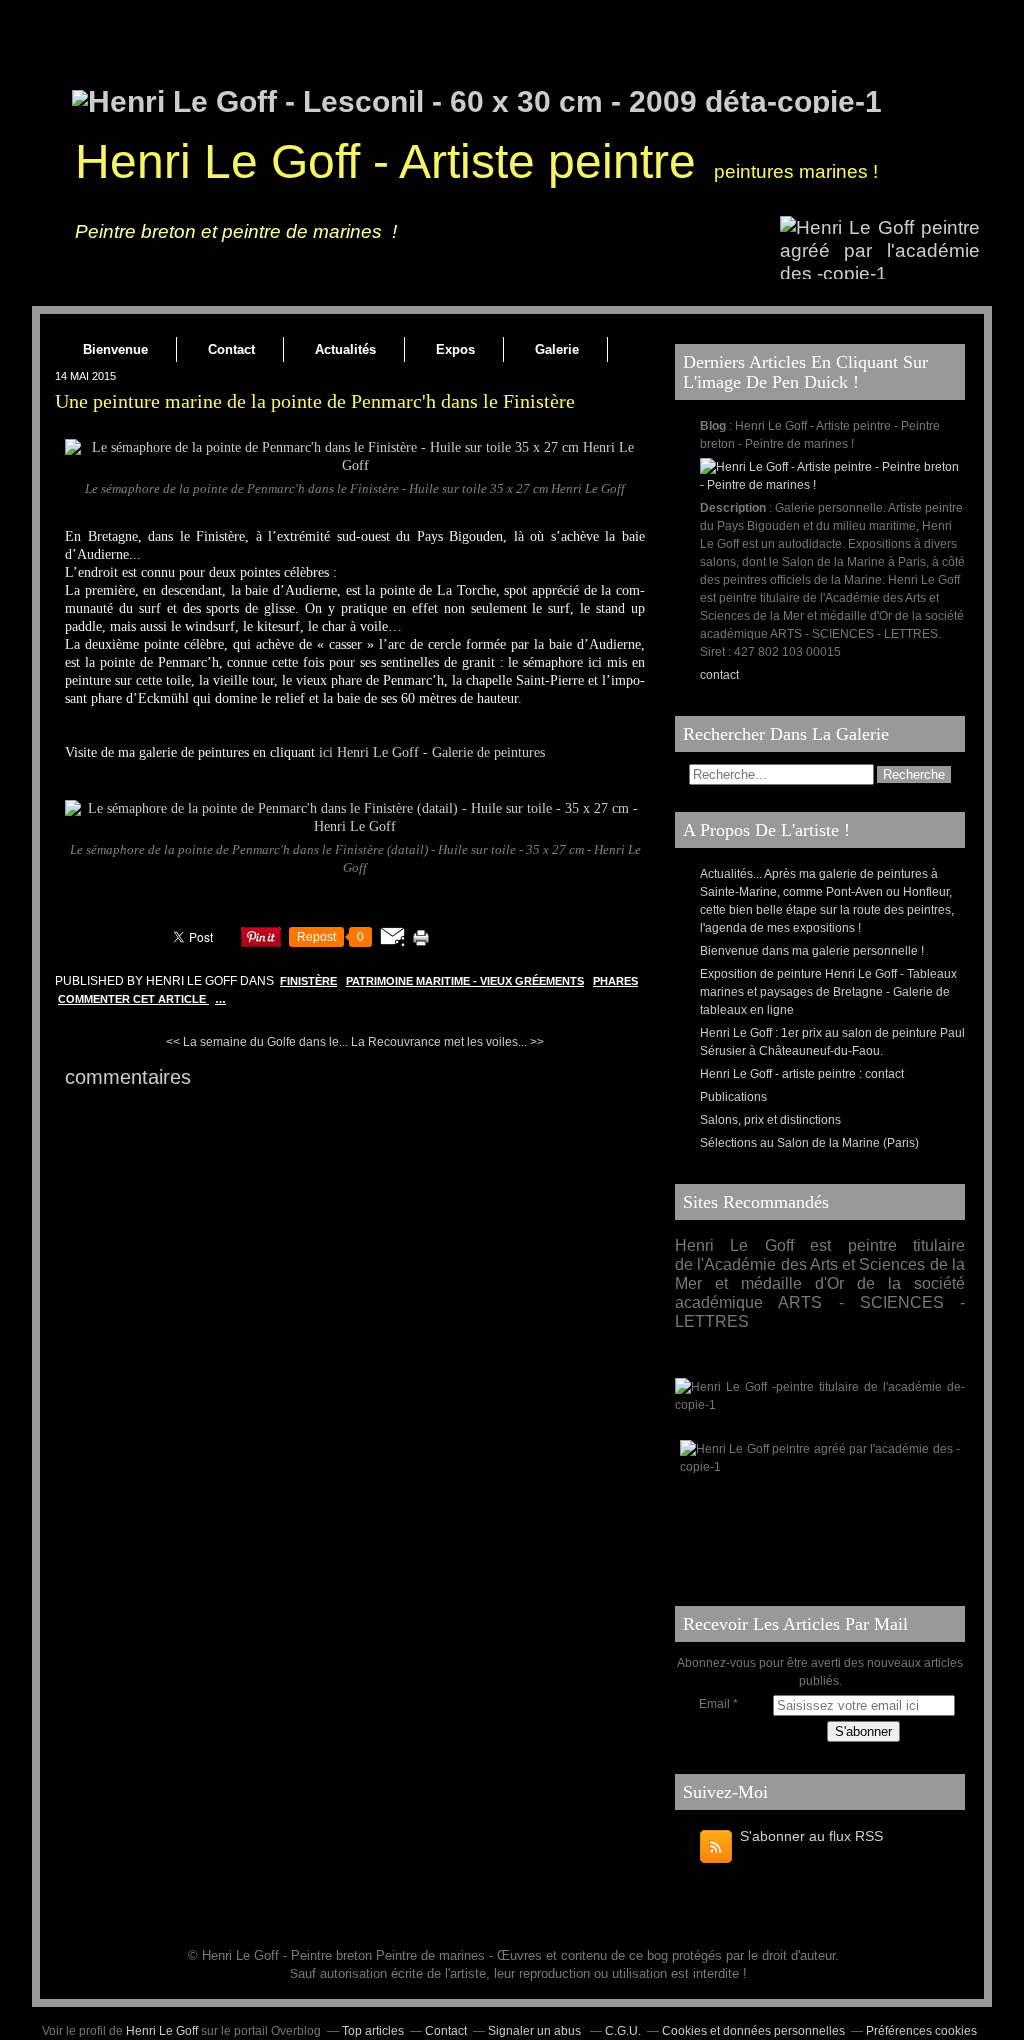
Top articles (373, 2031)
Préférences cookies (921, 2031)
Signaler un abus (536, 2031)
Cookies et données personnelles (753, 2031)
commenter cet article (133, 999)
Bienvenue (115, 349)
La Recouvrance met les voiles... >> (447, 1042)
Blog (713, 426)
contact (719, 675)
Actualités (345, 349)
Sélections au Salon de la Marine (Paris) (809, 1143)
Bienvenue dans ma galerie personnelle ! (812, 951)
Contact (231, 349)
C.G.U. (623, 2031)
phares (615, 981)
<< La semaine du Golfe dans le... (257, 1042)
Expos (455, 349)
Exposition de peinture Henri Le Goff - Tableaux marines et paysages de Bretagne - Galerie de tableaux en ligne (828, 992)
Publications (733, 1097)
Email (714, 1704)
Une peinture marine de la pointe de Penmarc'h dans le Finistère (315, 401)
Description (734, 508)
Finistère (308, 981)
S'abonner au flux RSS (811, 1836)
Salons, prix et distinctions (770, 1120)
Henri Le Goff (162, 2031)
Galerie (557, 349)
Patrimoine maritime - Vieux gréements (465, 981)
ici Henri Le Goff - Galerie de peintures (432, 752)
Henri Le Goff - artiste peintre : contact (802, 1074)
